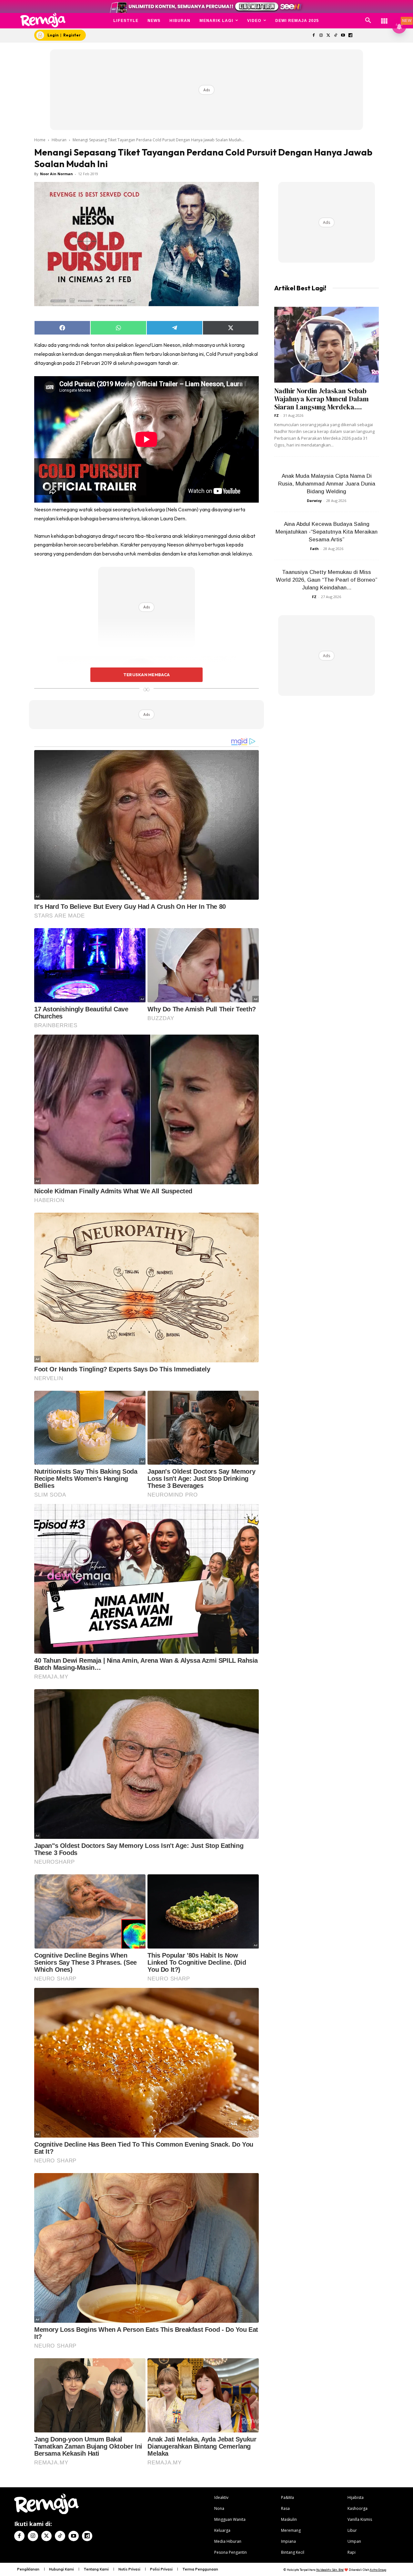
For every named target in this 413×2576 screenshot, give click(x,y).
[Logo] (43, 20)
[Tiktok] (336, 36)
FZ (277, 415)
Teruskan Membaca (146, 675)
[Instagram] (321, 36)
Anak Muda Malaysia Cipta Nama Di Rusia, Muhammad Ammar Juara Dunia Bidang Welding (327, 484)
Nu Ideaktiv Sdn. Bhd (330, 2570)
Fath (314, 549)
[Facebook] (313, 36)
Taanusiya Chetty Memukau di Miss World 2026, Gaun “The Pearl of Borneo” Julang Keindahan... (327, 580)
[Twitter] (328, 36)
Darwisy (314, 501)
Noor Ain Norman (56, 174)
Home (40, 140)
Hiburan (59, 140)
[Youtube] (343, 36)
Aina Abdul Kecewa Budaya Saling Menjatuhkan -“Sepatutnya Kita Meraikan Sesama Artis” (327, 532)
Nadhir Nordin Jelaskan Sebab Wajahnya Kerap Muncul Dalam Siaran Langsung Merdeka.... (322, 399)
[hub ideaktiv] (384, 18)
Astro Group (378, 2570)
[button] (368, 21)
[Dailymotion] (350, 36)
